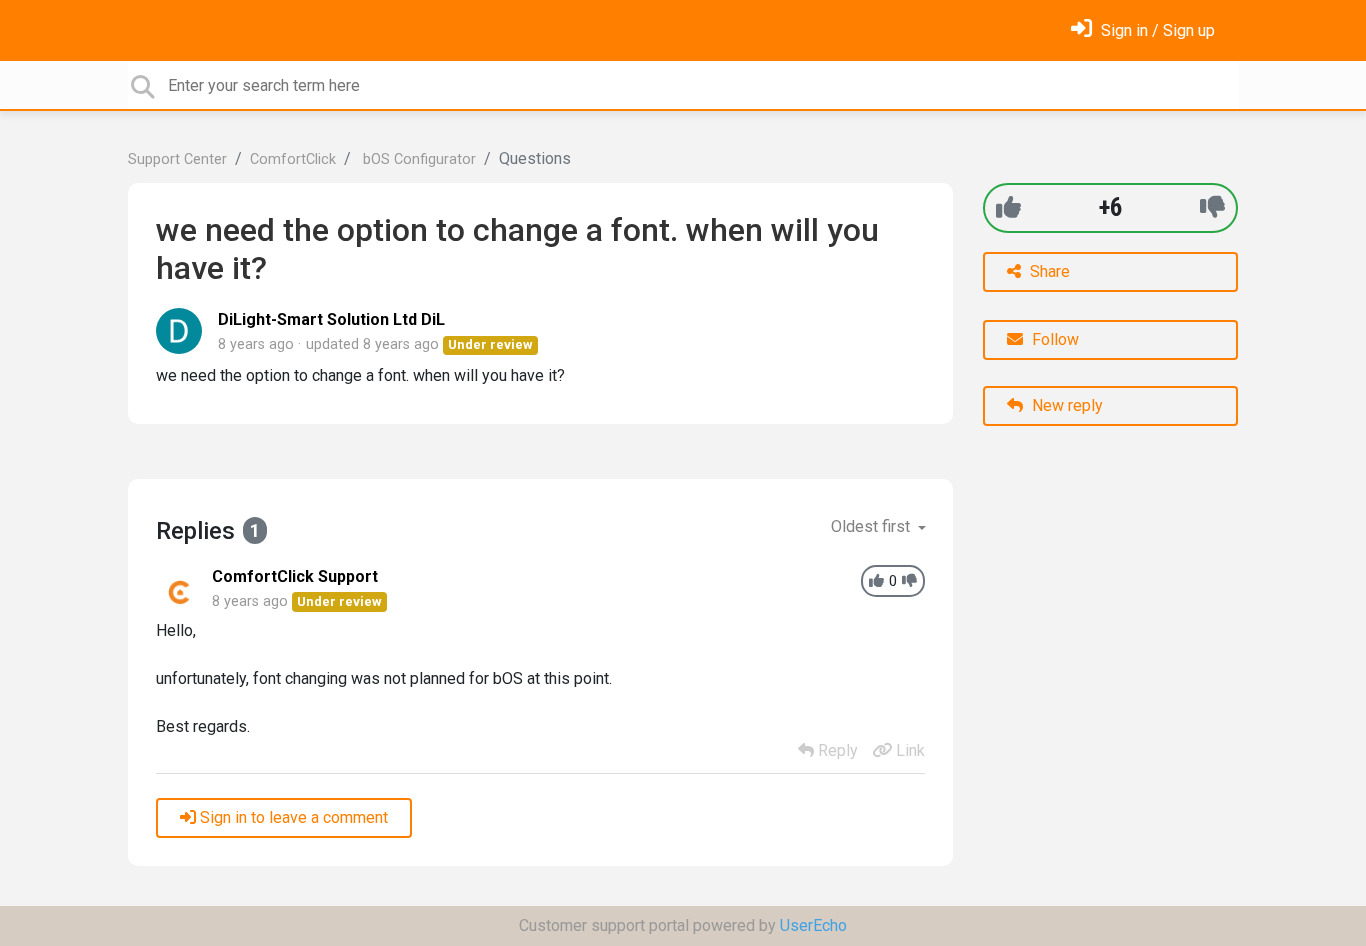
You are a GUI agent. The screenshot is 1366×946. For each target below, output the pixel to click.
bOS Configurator (417, 159)
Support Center (177, 159)
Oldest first (872, 526)
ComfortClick (293, 159)
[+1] (1008, 207)
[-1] (1212, 207)
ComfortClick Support (295, 576)
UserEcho (813, 925)
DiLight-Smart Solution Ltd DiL (331, 319)
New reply (1065, 405)
